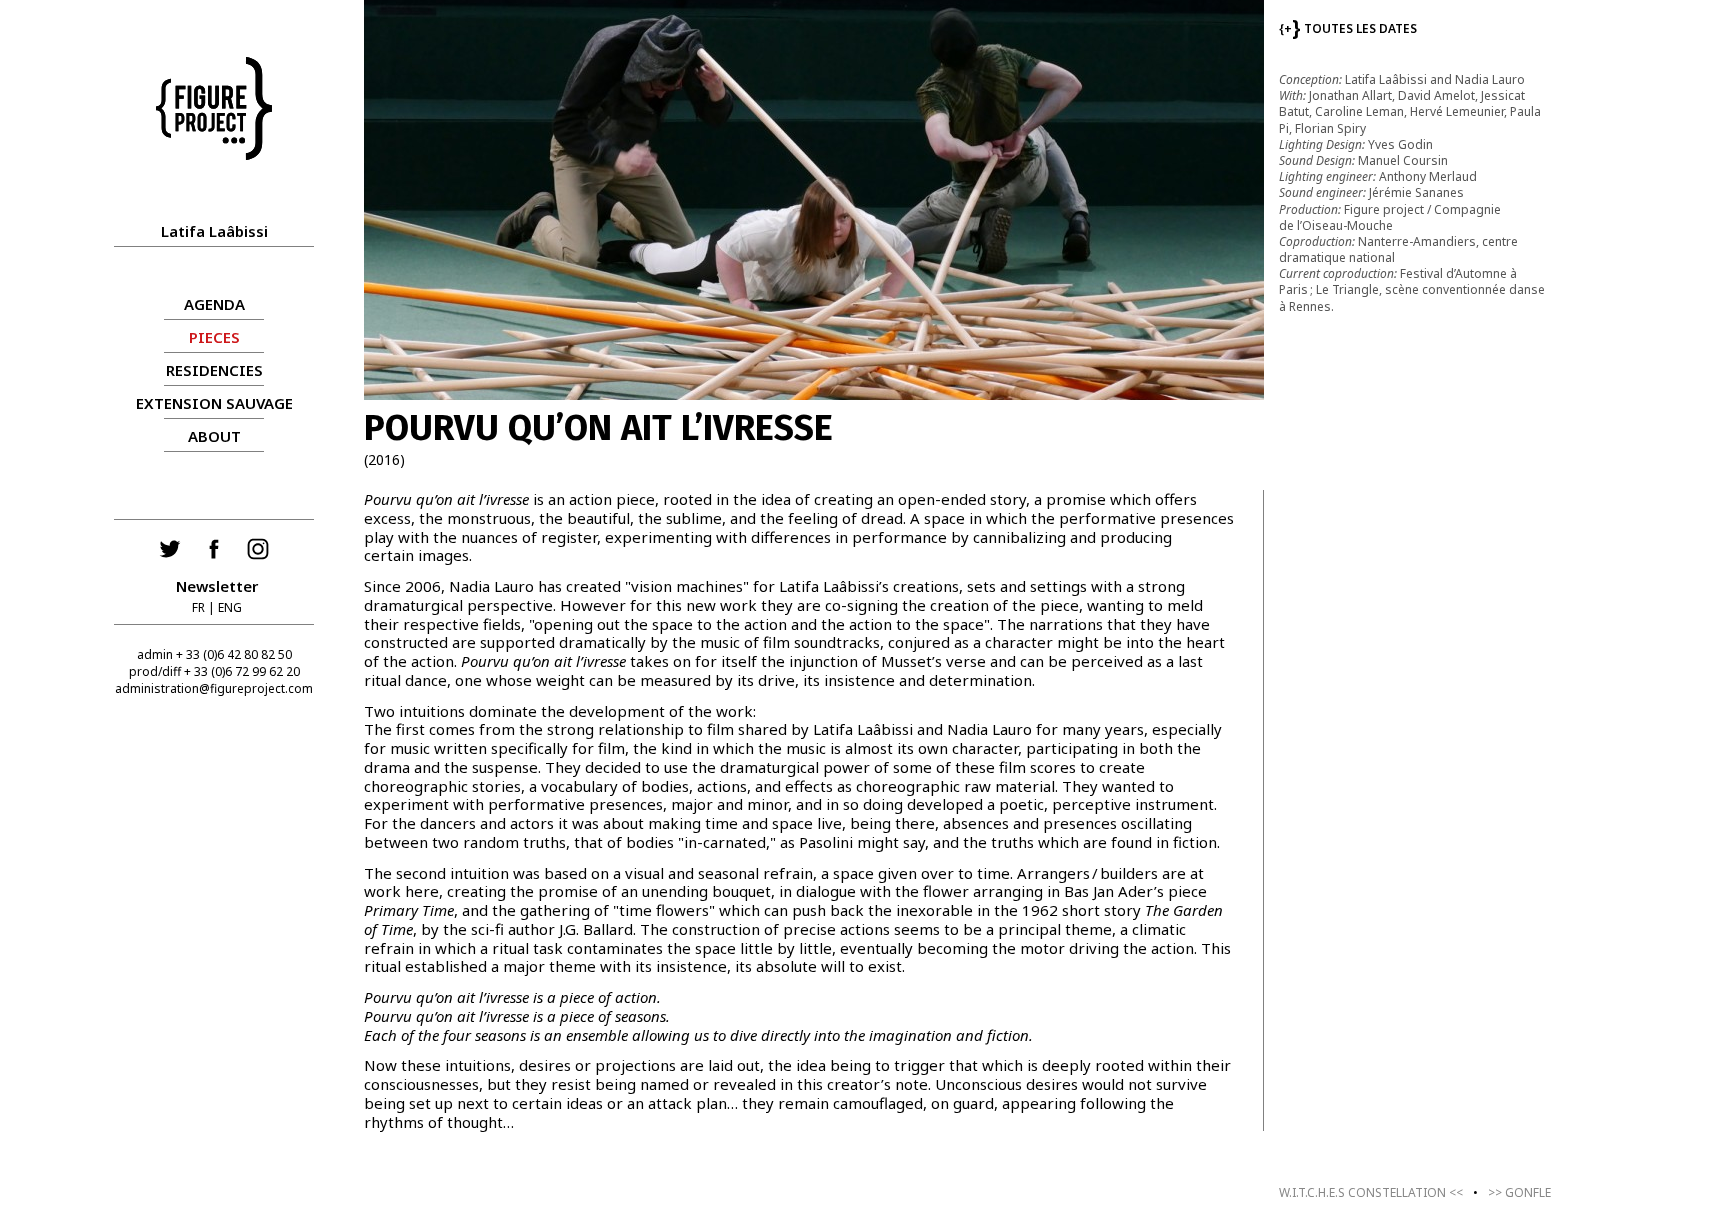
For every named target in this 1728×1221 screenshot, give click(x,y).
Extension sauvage (214, 403)
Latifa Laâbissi (214, 231)
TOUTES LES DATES (1348, 28)
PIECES (214, 337)
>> (1519, 1192)
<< (1371, 1192)
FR (198, 607)
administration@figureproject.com (214, 688)
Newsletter (217, 586)
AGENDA (214, 304)
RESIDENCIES (214, 370)
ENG (230, 607)
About (214, 436)
